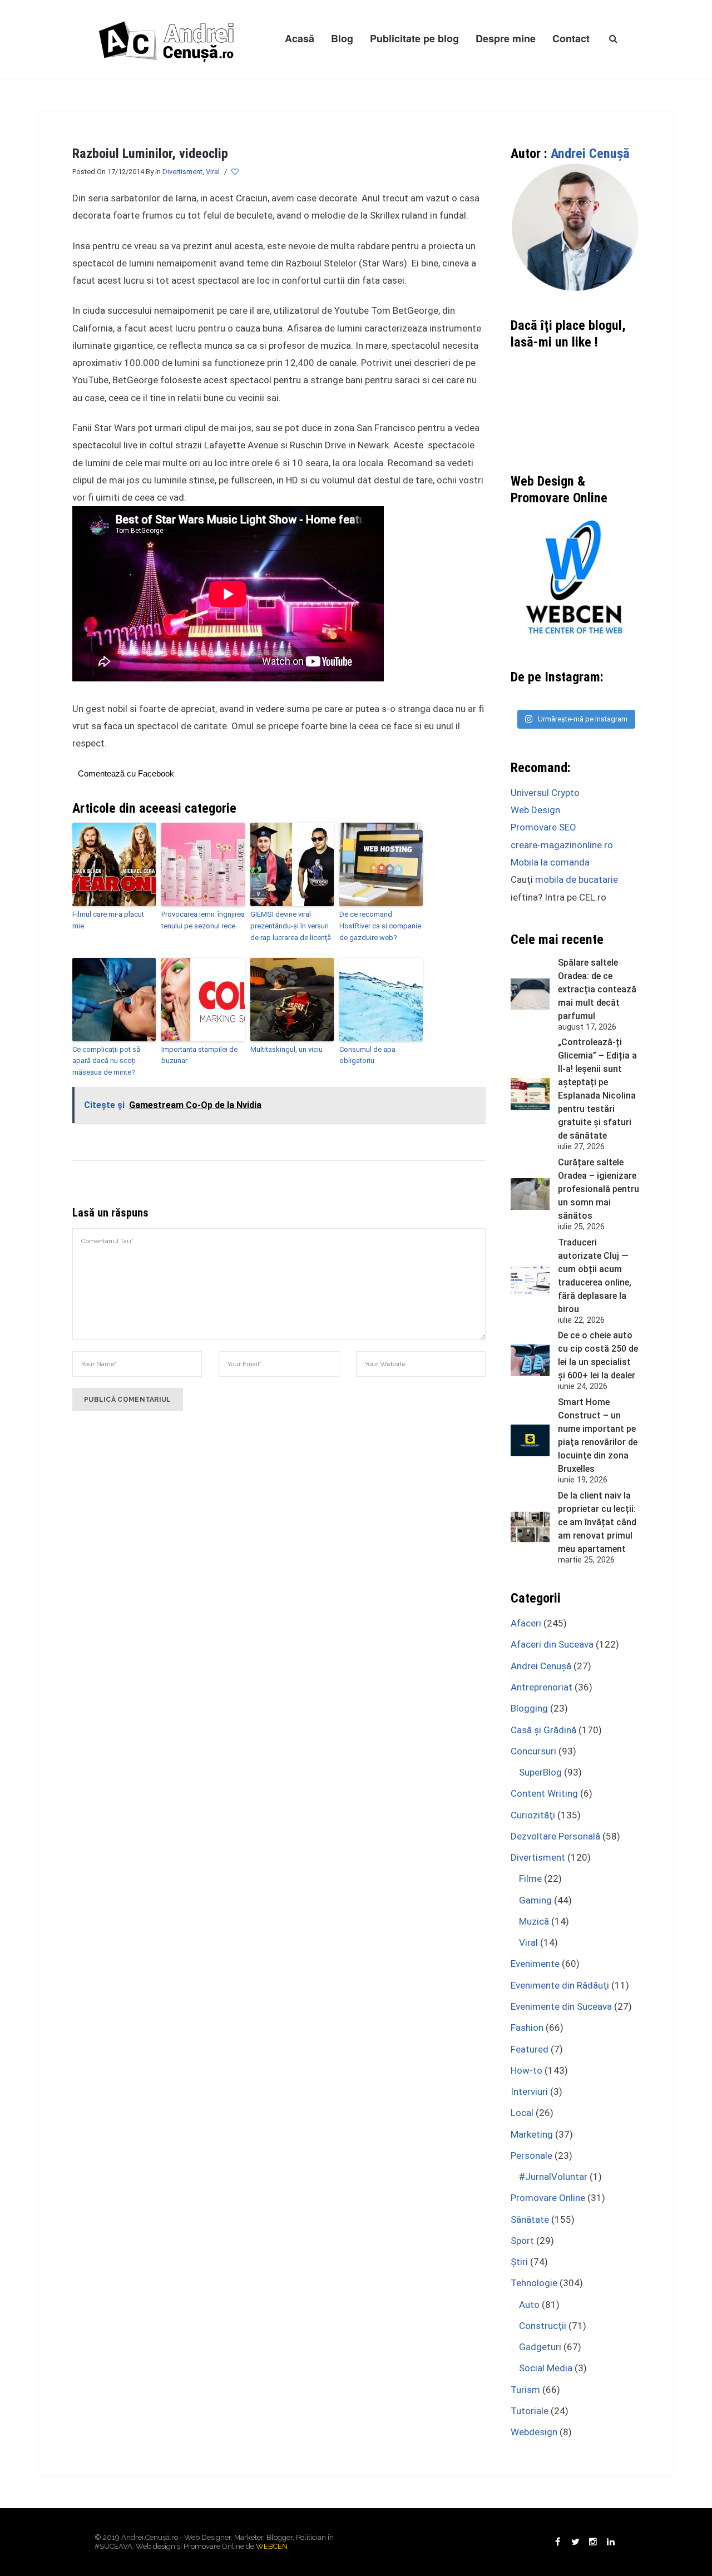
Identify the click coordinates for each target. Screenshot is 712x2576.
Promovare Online (548, 2198)
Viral (213, 172)
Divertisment (182, 172)
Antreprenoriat (542, 1687)
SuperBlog (540, 1772)
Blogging (529, 1708)
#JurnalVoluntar (553, 2177)
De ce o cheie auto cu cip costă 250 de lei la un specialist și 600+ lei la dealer (598, 1355)
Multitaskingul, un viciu (286, 1049)
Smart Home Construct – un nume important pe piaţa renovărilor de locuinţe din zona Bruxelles (598, 1435)
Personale (531, 2155)
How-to (526, 2070)
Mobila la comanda (550, 862)
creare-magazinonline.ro (562, 845)
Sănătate (530, 2219)
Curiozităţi (533, 1815)
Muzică (534, 1921)
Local (522, 2113)
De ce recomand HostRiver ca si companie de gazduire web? (380, 926)
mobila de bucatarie (577, 879)
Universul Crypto (545, 793)
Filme (530, 1878)
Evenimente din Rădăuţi (560, 1985)
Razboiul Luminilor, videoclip (150, 154)
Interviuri (529, 2092)
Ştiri (519, 2262)
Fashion (527, 2028)
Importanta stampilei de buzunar (199, 1055)
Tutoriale (530, 2411)
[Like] (236, 172)
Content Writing (544, 1793)
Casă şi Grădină (543, 1730)
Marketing (532, 2134)
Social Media (546, 2368)
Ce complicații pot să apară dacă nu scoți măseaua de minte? (106, 1061)
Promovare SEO (543, 827)
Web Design (535, 810)
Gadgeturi (540, 2347)
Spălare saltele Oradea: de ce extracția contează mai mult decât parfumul (597, 989)
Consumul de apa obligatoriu (367, 1055)
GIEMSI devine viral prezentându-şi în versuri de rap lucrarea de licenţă (291, 926)
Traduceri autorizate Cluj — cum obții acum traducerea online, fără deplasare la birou (595, 1276)
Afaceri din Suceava (552, 1644)
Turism (525, 2390)
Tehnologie (534, 2283)
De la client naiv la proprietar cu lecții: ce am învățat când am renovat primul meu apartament (597, 1522)
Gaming (535, 1900)
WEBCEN (272, 2546)
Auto (529, 2305)
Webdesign (534, 2432)
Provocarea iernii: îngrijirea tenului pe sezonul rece (203, 920)
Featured (530, 2049)
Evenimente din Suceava (561, 2006)
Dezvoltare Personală (555, 1836)
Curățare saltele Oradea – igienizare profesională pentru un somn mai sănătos (599, 1189)
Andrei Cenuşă (590, 154)
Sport (522, 2241)
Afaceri (526, 1623)
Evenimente (535, 1964)
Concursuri (533, 1751)
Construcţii (543, 2326)
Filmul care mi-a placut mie (108, 920)
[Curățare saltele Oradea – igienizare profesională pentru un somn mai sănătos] (530, 1194)
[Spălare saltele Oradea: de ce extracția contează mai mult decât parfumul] (530, 994)
